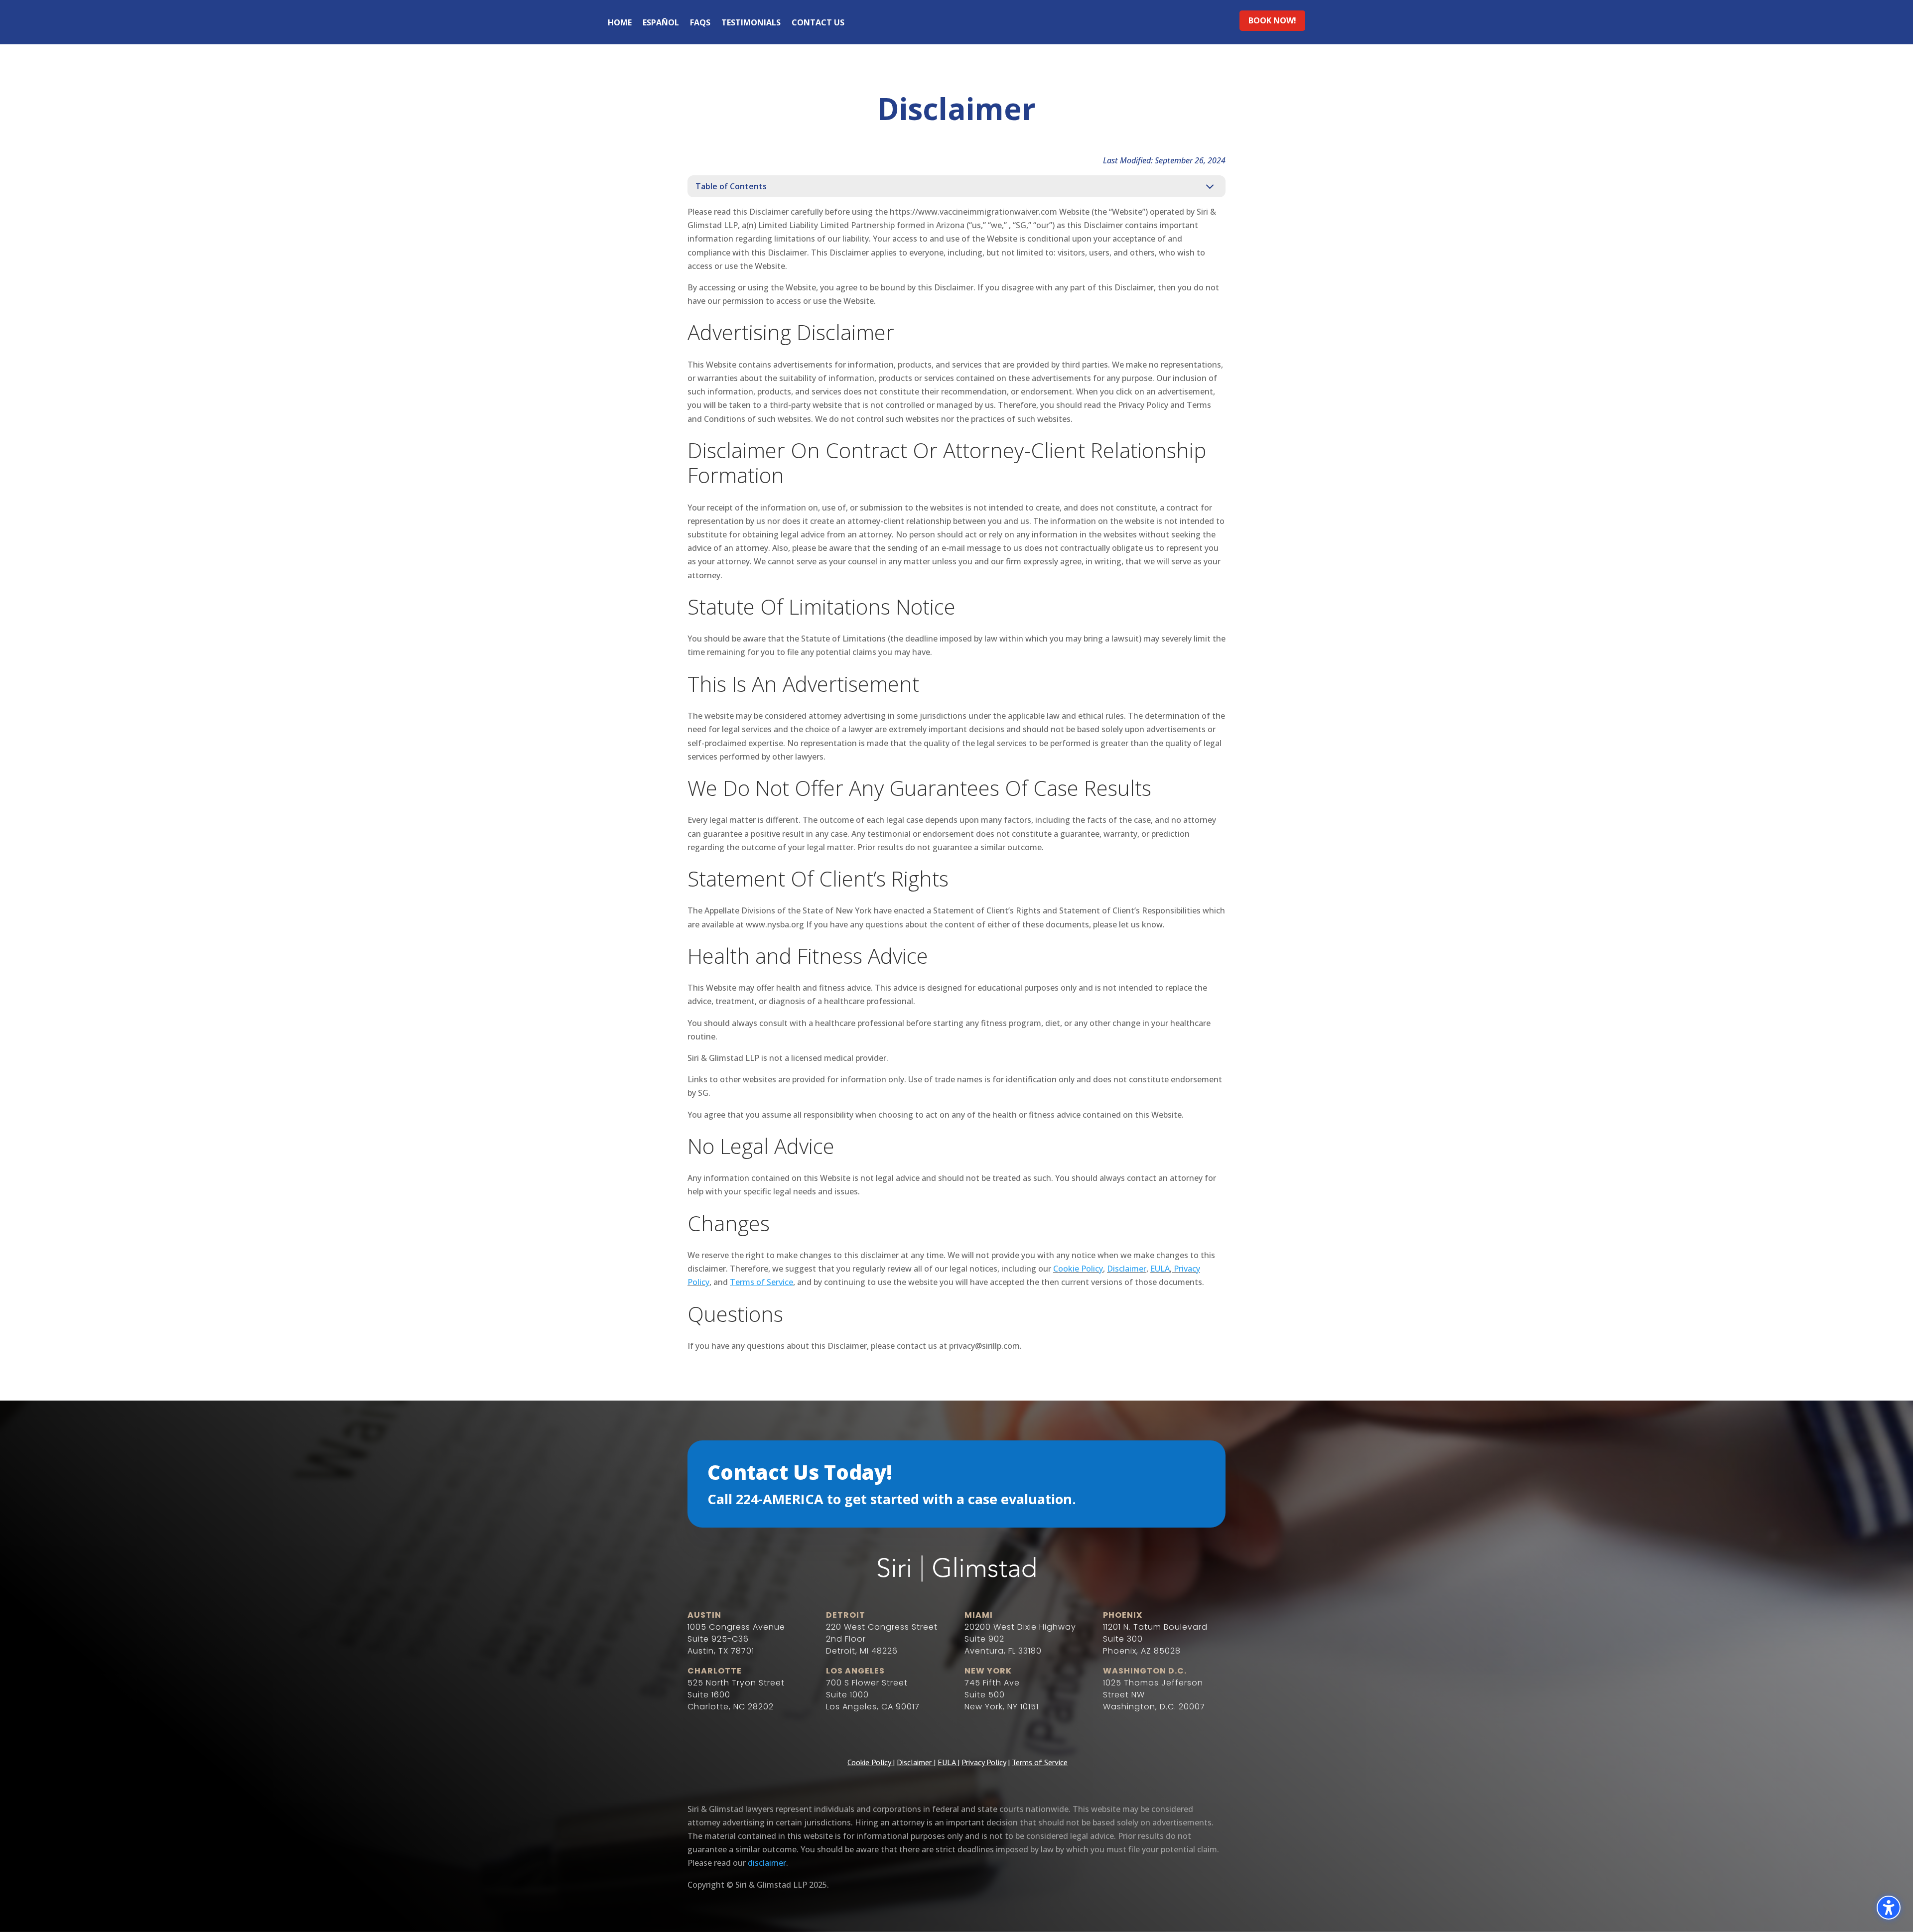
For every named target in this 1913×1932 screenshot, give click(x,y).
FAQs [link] (700, 23)
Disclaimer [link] (1127, 1269)
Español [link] (661, 23)
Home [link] (620, 23)
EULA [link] (1160, 1269)
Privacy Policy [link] (984, 1762)
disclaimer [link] (767, 1863)
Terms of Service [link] (1040, 1762)
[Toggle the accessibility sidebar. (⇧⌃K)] (1889, 1908)
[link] (761, 1282)
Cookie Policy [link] (1078, 1269)
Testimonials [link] (751, 23)
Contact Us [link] (818, 23)
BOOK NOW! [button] (1272, 20)
